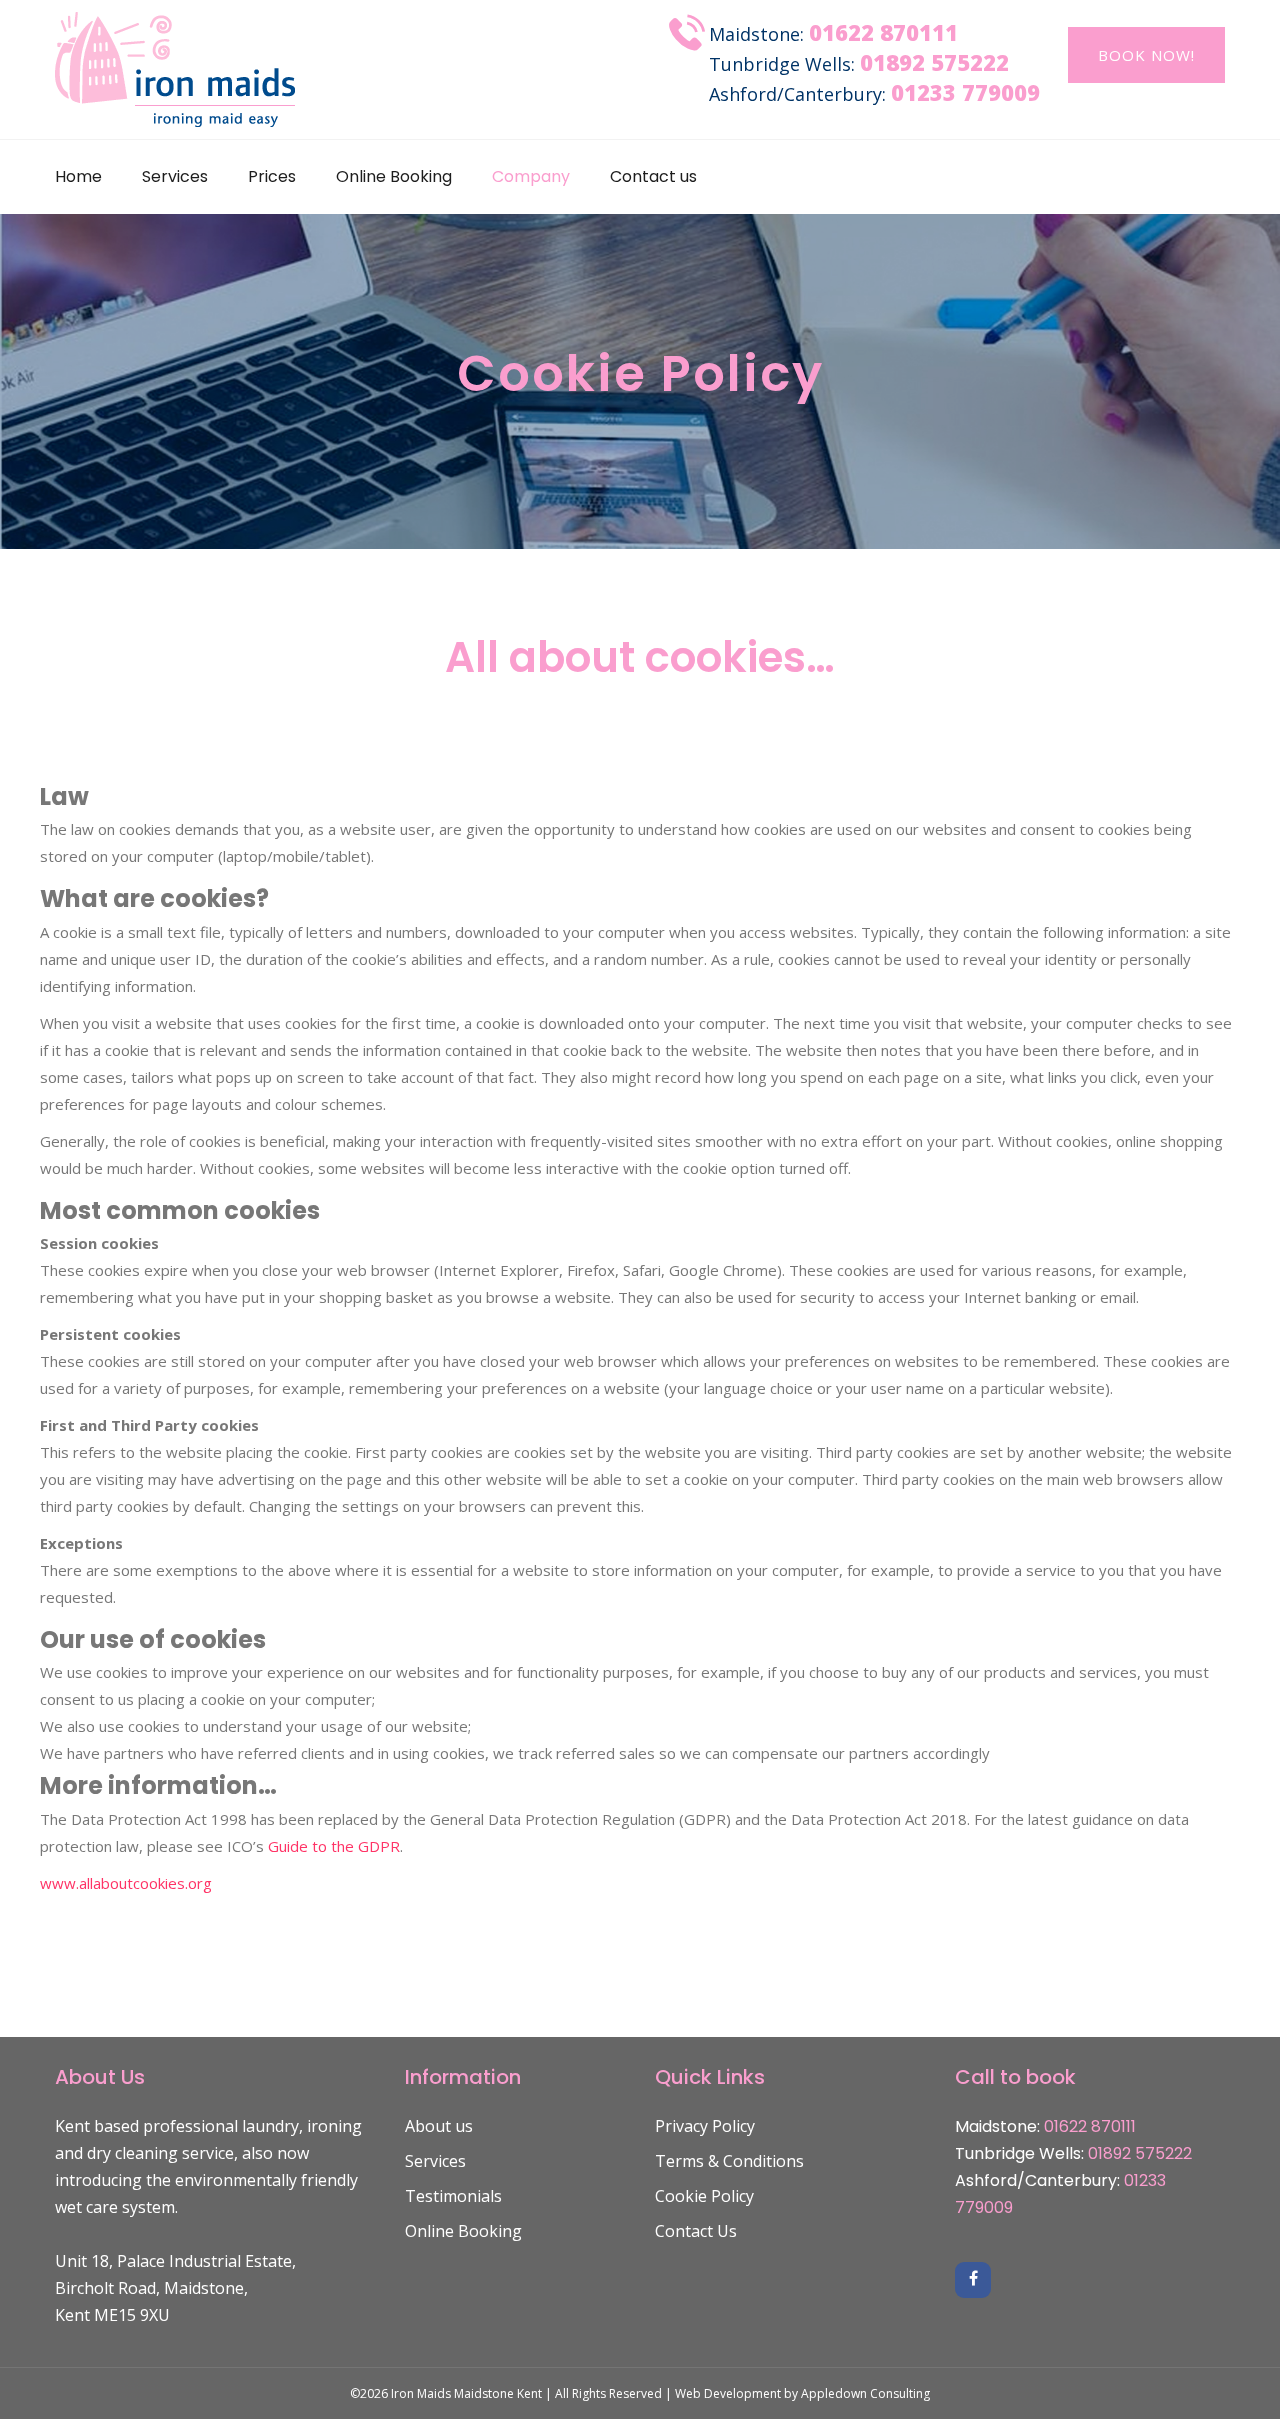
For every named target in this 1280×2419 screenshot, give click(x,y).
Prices (272, 176)
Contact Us (696, 2231)
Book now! (1146, 55)
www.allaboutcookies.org (126, 1883)
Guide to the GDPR (334, 1846)
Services (175, 176)
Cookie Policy (704, 2196)
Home (78, 176)
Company (531, 176)
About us (439, 2126)
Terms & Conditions (729, 2161)
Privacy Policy (705, 2126)
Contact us (653, 176)
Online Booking (394, 176)
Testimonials (453, 2196)
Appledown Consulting (865, 2393)
